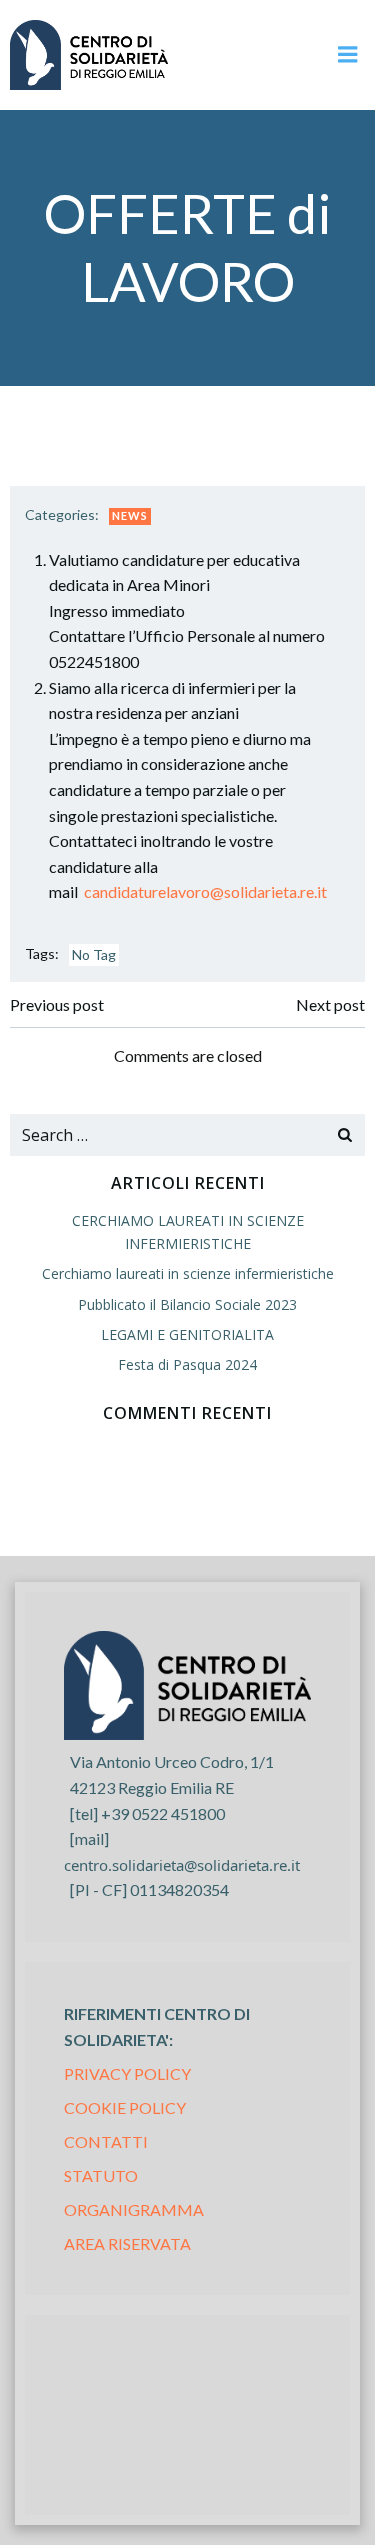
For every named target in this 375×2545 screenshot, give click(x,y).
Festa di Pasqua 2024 (187, 1364)
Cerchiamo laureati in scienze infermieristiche (188, 1273)
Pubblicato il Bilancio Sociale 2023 (187, 1304)
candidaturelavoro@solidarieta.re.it (205, 891)
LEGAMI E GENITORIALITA (187, 1334)
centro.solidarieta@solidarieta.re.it (182, 1865)
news (130, 515)
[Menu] (348, 55)
